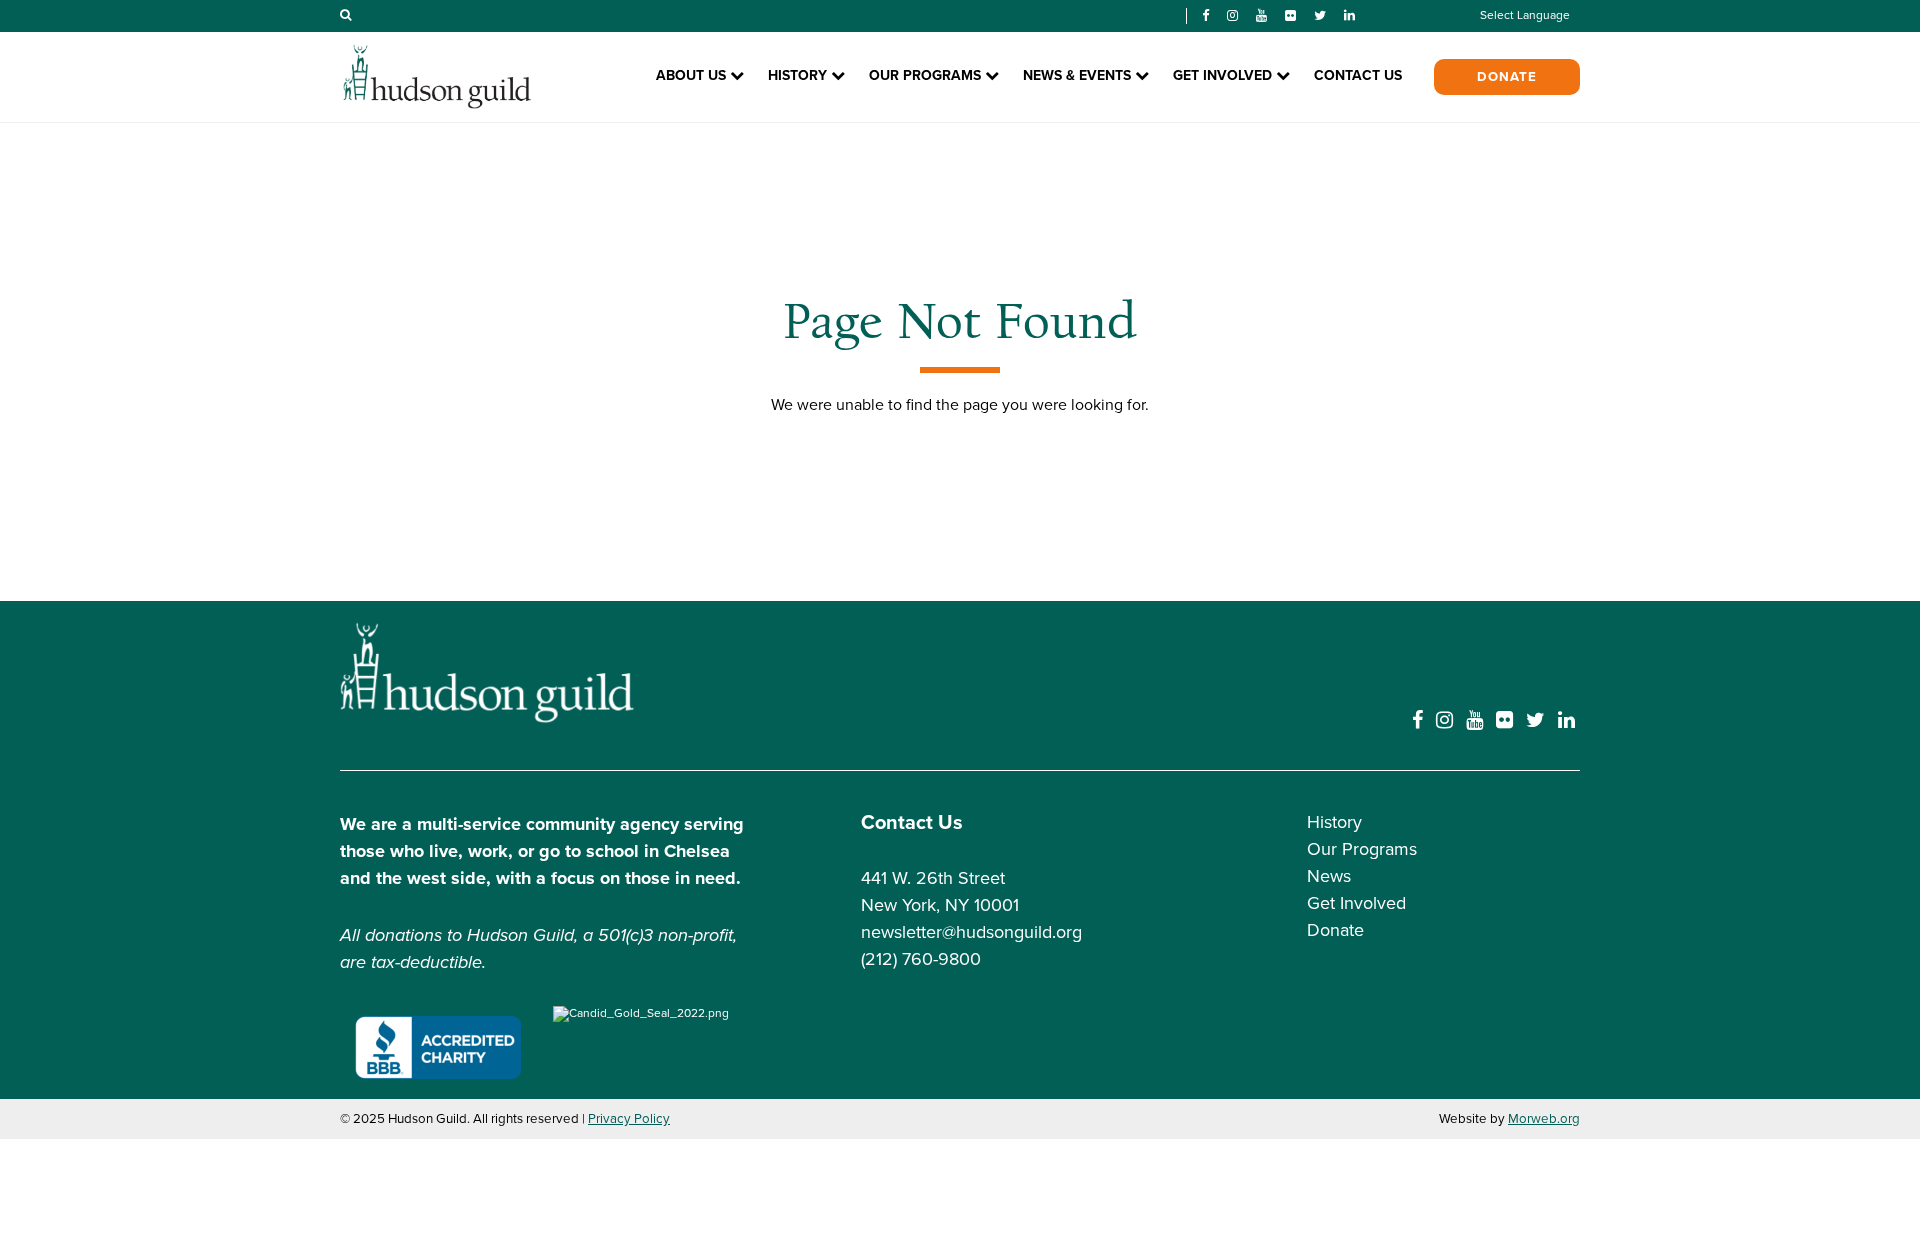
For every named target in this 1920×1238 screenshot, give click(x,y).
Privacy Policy (629, 1119)
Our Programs (1362, 849)
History (1334, 822)
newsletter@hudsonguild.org (971, 932)
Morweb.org (1544, 1119)
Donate (1507, 77)
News (1329, 876)
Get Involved (1356, 903)
